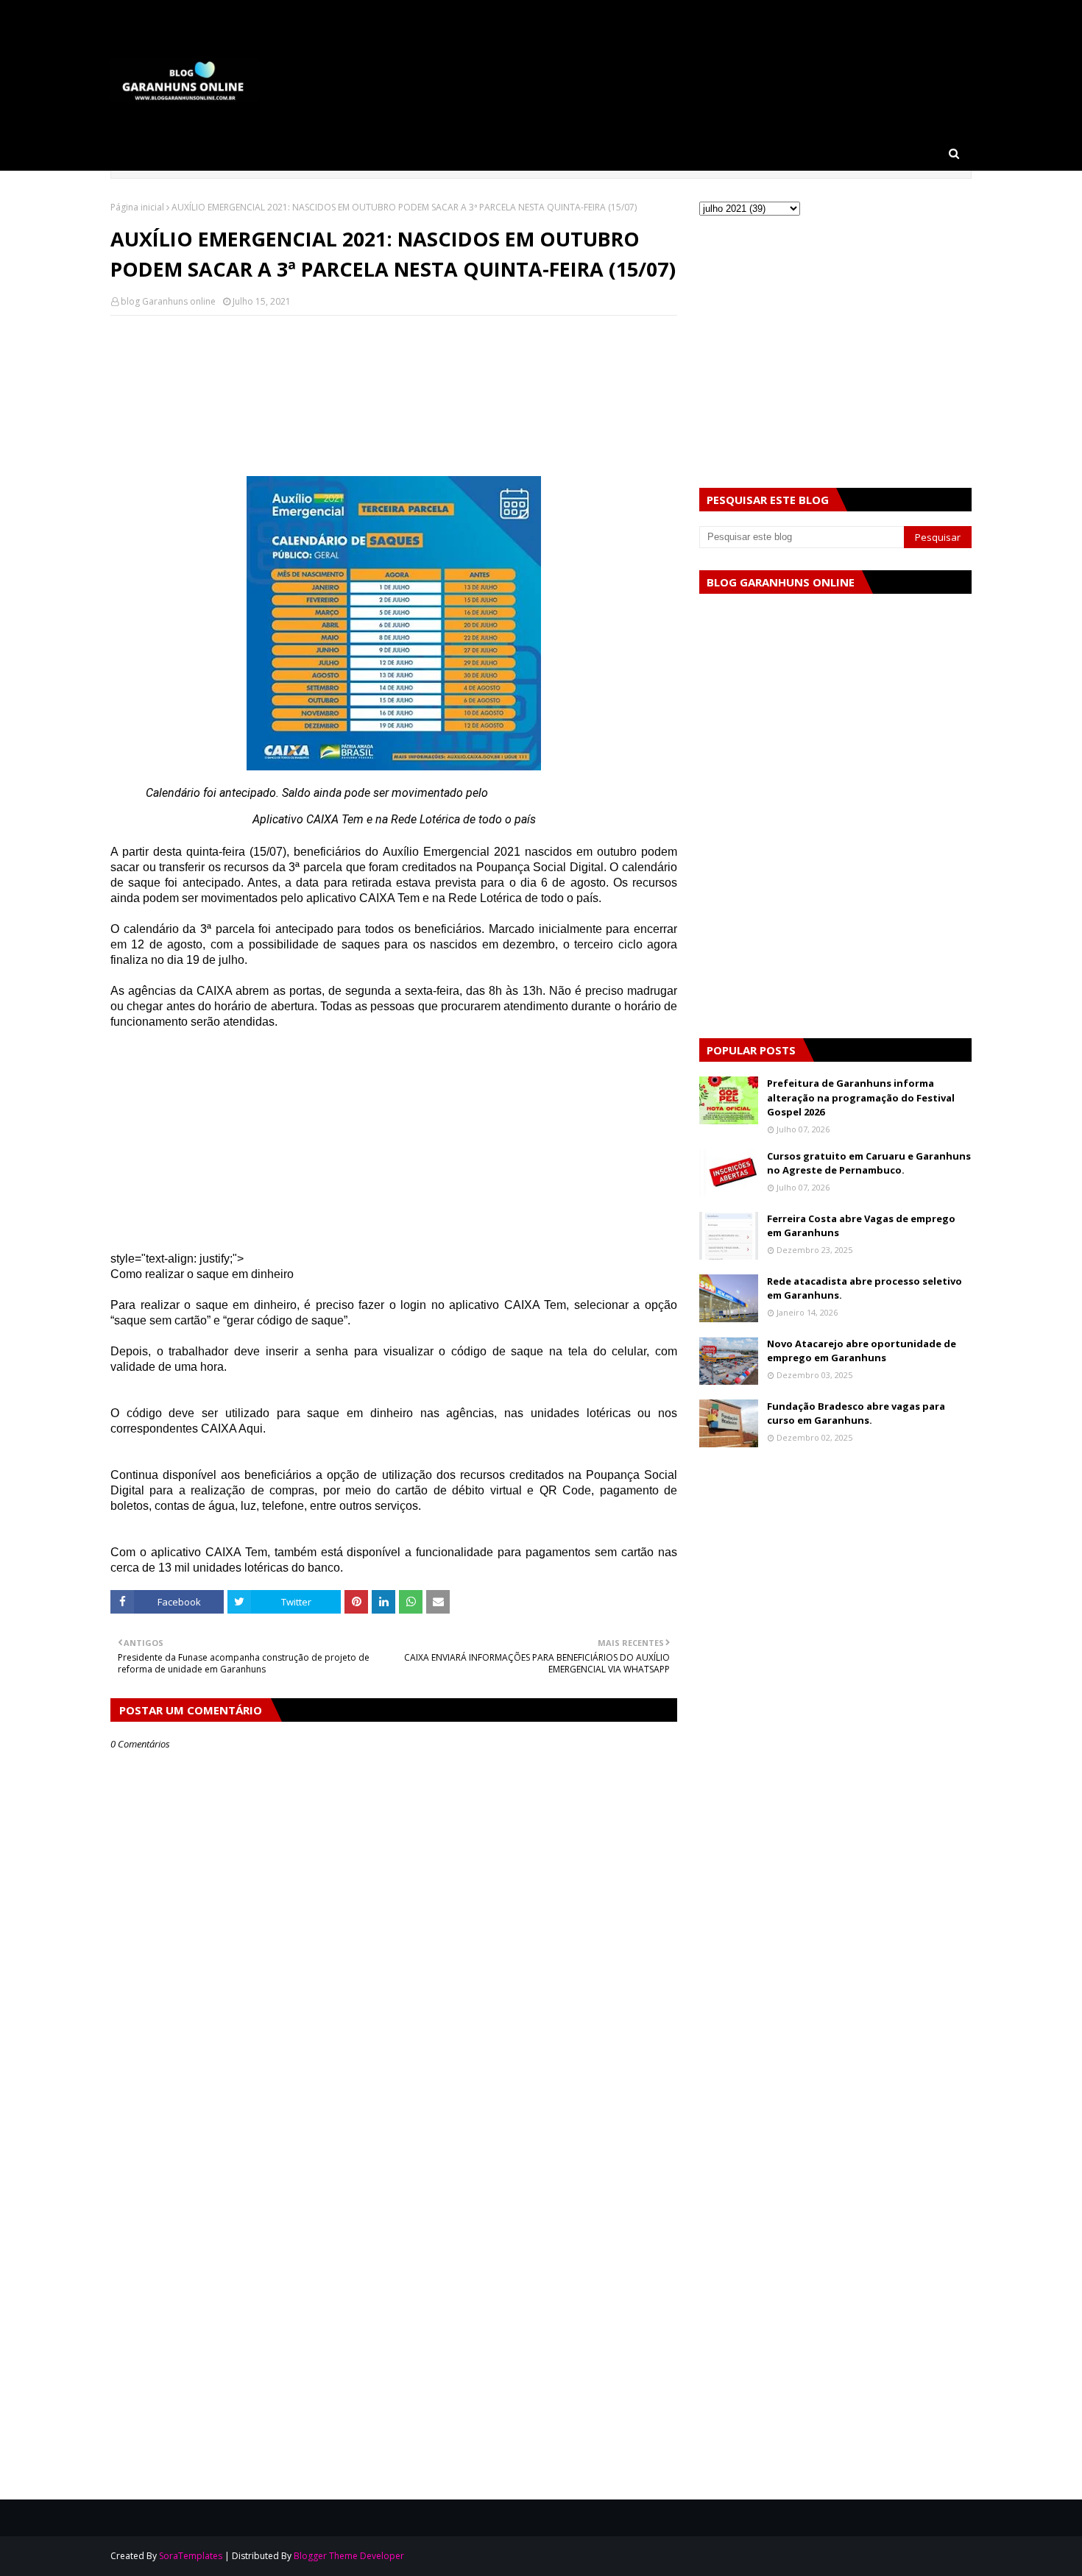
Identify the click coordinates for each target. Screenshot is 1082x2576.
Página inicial (137, 207)
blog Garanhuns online (168, 301)
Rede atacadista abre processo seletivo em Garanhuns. (864, 1288)
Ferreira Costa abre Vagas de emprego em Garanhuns (861, 1226)
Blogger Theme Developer (349, 2556)
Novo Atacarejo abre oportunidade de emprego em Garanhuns (862, 1351)
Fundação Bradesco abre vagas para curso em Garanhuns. (856, 1413)
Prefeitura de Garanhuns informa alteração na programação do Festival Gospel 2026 (861, 1097)
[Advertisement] (394, 377)
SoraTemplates (191, 2556)
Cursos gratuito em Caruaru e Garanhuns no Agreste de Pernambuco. (869, 1163)
